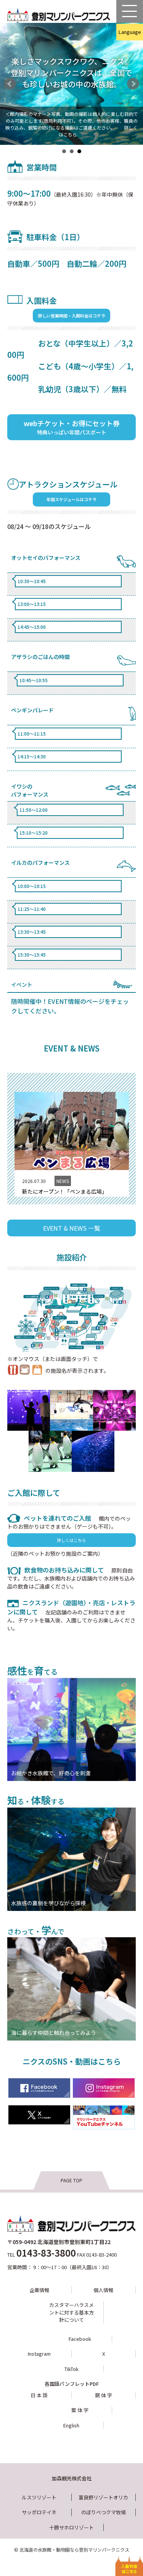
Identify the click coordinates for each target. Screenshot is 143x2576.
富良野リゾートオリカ (103, 2497)
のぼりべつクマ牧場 (104, 2512)
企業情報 (39, 2290)
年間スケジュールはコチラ (71, 499)
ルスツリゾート (39, 2497)
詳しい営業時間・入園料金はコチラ (72, 316)
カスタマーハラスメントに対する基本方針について (71, 2312)
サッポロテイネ (39, 2512)
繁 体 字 (80, 2410)
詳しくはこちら (71, 1540)
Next (133, 84)
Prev (10, 84)
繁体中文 (116, 64)
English (116, 48)
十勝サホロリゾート (71, 2527)
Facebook (80, 2339)
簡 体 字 (104, 2395)
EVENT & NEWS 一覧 (72, 1228)
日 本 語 (39, 2395)
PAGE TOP (71, 2180)
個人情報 (103, 2290)
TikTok (71, 2369)
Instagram (39, 2354)
